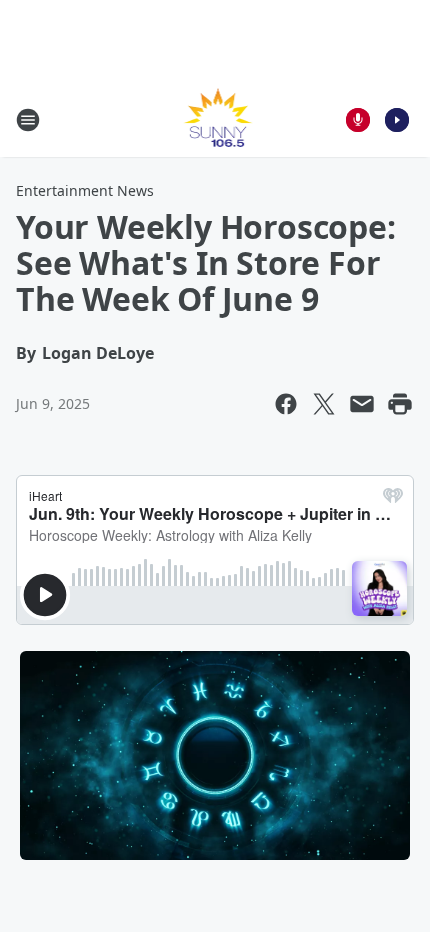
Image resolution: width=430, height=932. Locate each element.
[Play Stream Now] (397, 120)
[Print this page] (400, 404)
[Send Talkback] (358, 120)
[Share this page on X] (324, 404)
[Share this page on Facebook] (286, 404)
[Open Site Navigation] (28, 120)
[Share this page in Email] (362, 404)
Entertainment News (85, 190)
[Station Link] (215, 119)
